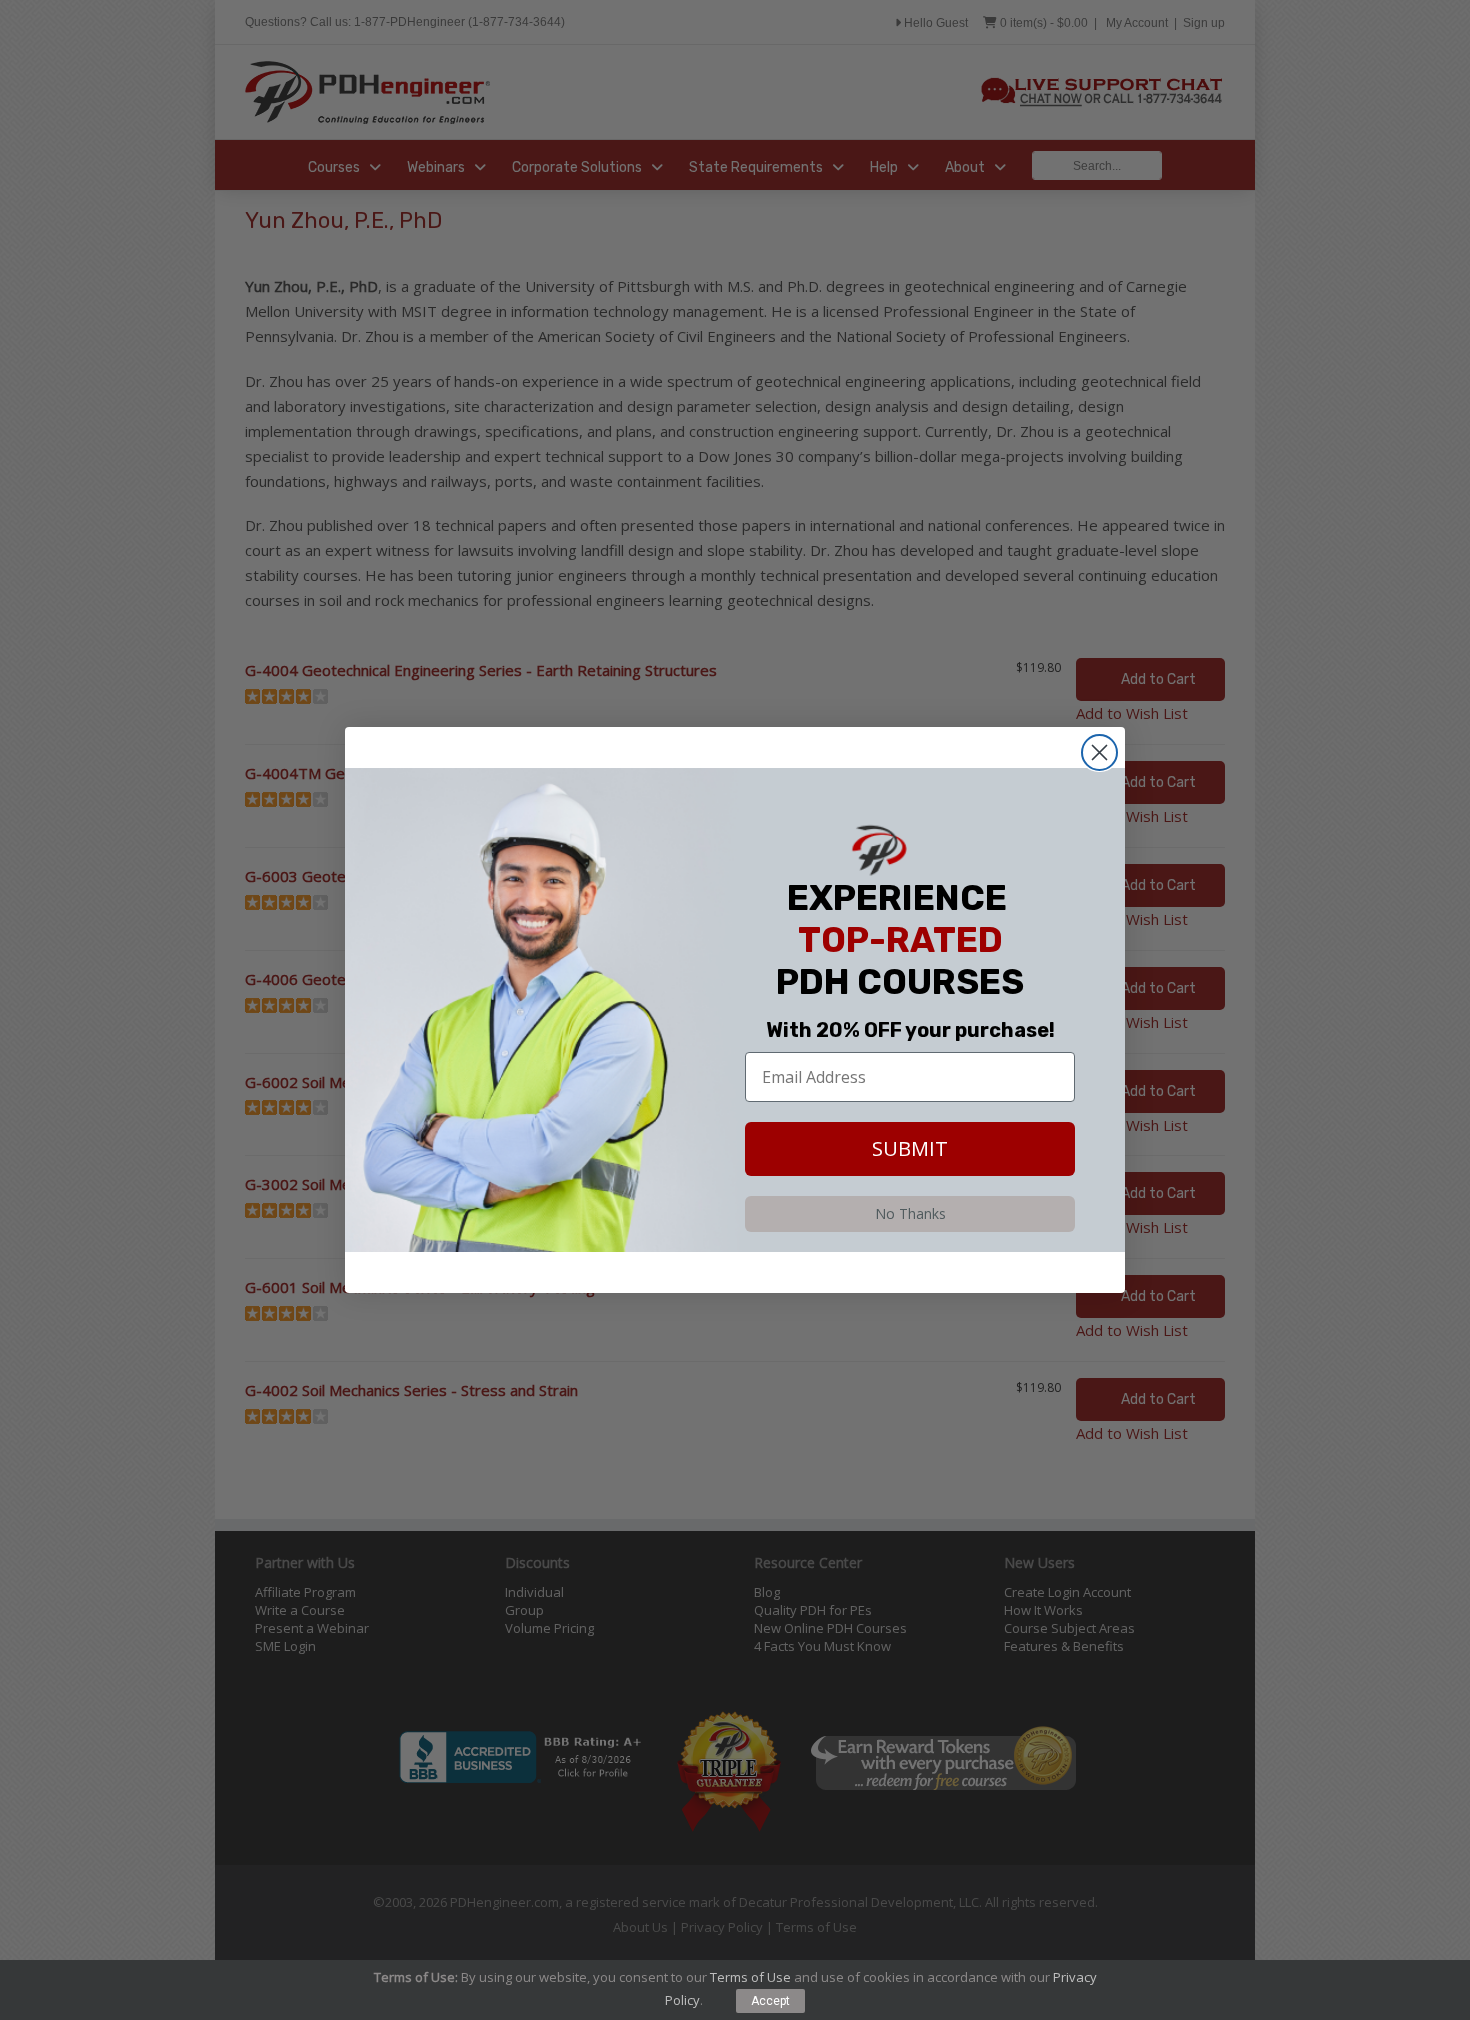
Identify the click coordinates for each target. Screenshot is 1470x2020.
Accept (770, 2001)
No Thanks (910, 1213)
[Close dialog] (1099, 752)
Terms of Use (750, 1977)
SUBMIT (910, 1148)
